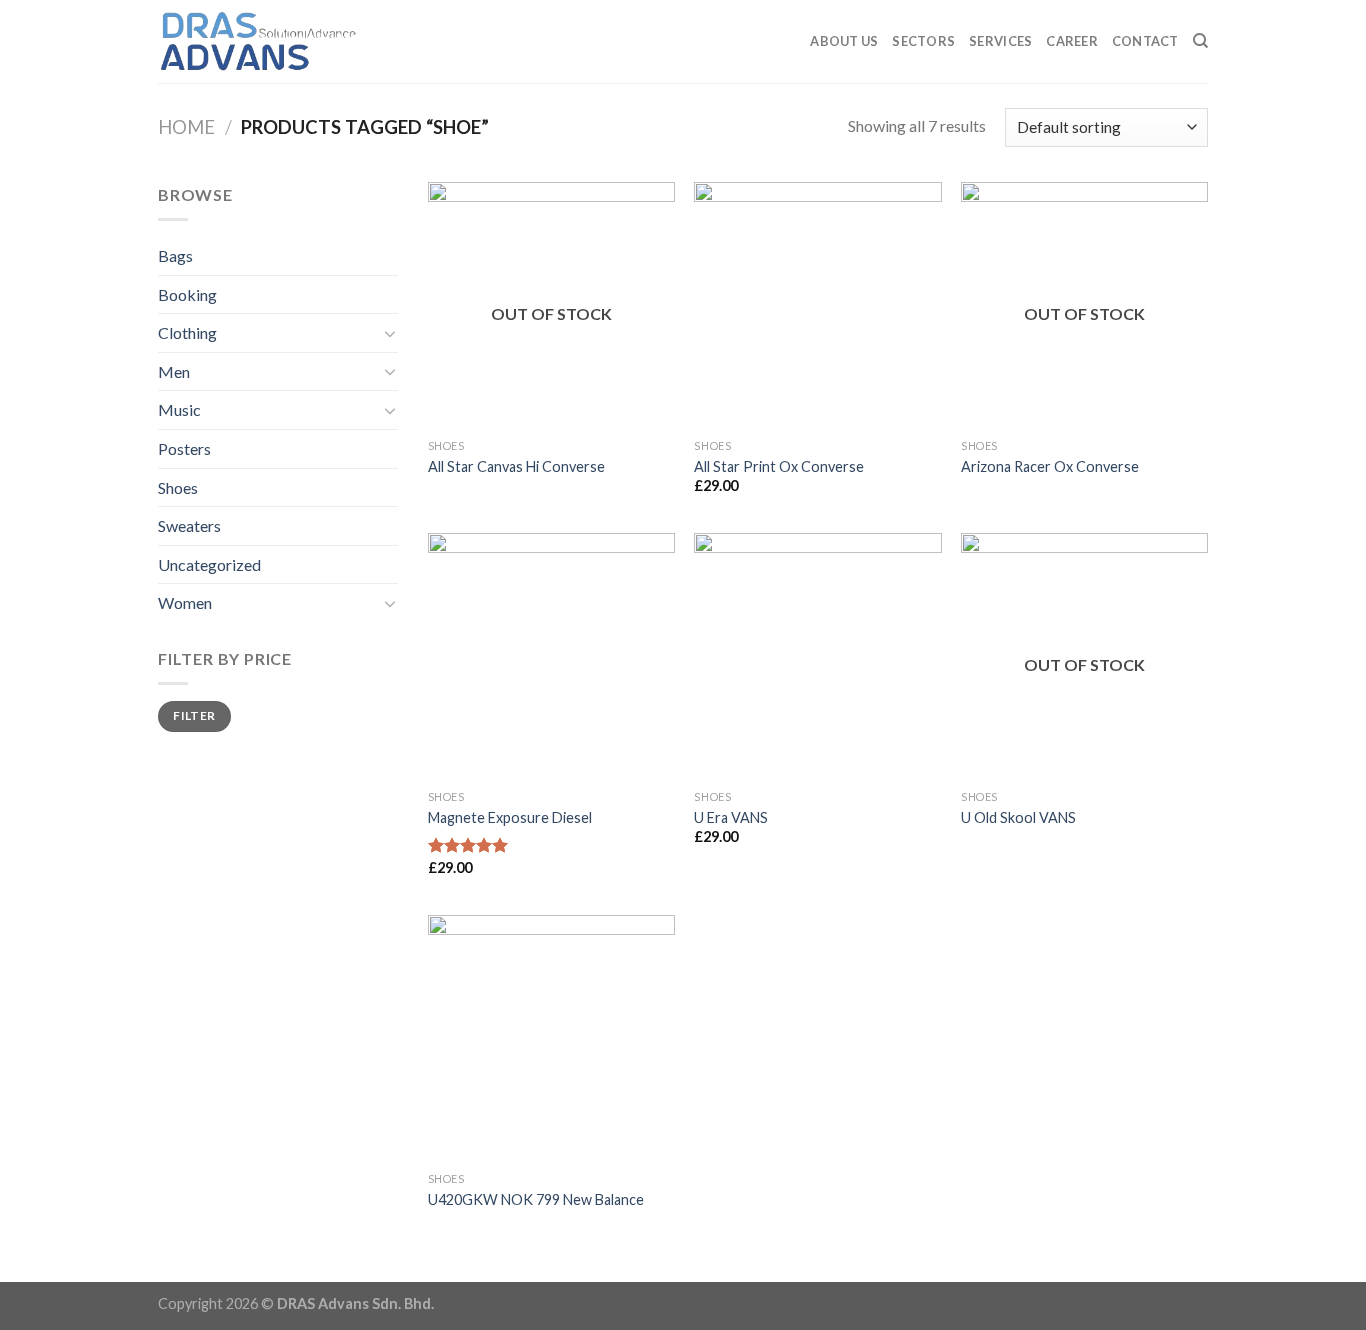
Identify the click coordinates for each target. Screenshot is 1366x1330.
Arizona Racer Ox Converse (1050, 466)
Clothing (187, 332)
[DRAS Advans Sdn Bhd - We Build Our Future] (258, 41)
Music (179, 409)
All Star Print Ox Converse (779, 466)
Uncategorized (209, 564)
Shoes (178, 487)
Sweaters (189, 525)
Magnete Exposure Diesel (510, 817)
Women (185, 602)
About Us (844, 41)
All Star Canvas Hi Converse (516, 466)
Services (1000, 41)
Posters (184, 448)
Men (174, 371)
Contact (1145, 41)
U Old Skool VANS (1018, 817)
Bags (175, 255)
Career (1072, 41)
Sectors (923, 41)
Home (186, 127)
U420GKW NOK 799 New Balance (536, 1199)
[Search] (1200, 41)
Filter (194, 715)
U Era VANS (731, 817)
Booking (187, 294)
